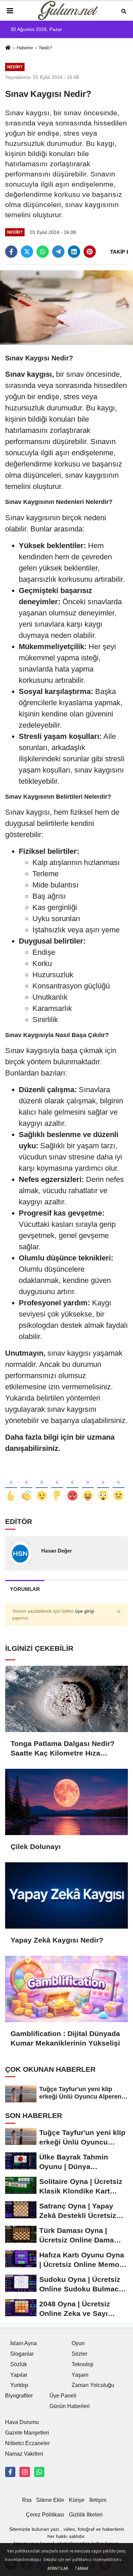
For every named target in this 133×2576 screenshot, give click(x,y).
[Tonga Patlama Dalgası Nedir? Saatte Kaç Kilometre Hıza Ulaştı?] (66, 1699)
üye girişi (85, 1611)
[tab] (25, 1589)
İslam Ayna (24, 2343)
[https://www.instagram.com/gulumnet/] (25, 2472)
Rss (27, 2500)
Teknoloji (83, 2364)
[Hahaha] (88, 1485)
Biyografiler (19, 2396)
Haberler (25, 48)
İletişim (98, 2500)
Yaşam (80, 2375)
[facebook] (11, 252)
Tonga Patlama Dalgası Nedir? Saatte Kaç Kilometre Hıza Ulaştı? (63, 1749)
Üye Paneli (63, 2396)
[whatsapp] (43, 252)
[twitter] (27, 252)
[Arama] (124, 11)
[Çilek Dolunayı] (66, 1802)
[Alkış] (26, 1485)
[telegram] (58, 252)
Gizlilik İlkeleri (86, 2515)
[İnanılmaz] (103, 1485)
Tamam (82, 2569)
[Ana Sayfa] (8, 48)
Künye (77, 2500)
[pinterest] (90, 252)
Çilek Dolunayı (36, 1846)
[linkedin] (74, 252)
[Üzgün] (119, 1485)
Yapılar (19, 2375)
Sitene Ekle (50, 2500)
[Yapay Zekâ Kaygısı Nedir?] (66, 1895)
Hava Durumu (22, 2422)
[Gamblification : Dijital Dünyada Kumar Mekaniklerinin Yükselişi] (66, 1989)
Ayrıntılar (58, 2569)
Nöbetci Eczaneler (27, 2443)
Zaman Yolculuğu (93, 2385)
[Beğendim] (11, 1485)
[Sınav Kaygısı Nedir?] (66, 307)
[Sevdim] (42, 1485)
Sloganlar (22, 2354)
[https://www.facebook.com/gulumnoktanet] (10, 2472)
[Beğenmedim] (57, 1485)
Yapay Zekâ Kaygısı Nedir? (57, 1940)
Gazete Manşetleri (27, 2433)
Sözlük (19, 2364)
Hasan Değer (57, 1551)
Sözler (79, 2354)
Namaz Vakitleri (24, 2454)
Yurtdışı (19, 2385)
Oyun (78, 2343)
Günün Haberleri (70, 2406)
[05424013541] (39, 2472)
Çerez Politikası (45, 2515)
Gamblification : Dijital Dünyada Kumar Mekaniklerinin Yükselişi (65, 2038)
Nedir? (46, 48)
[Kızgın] (72, 1485)
